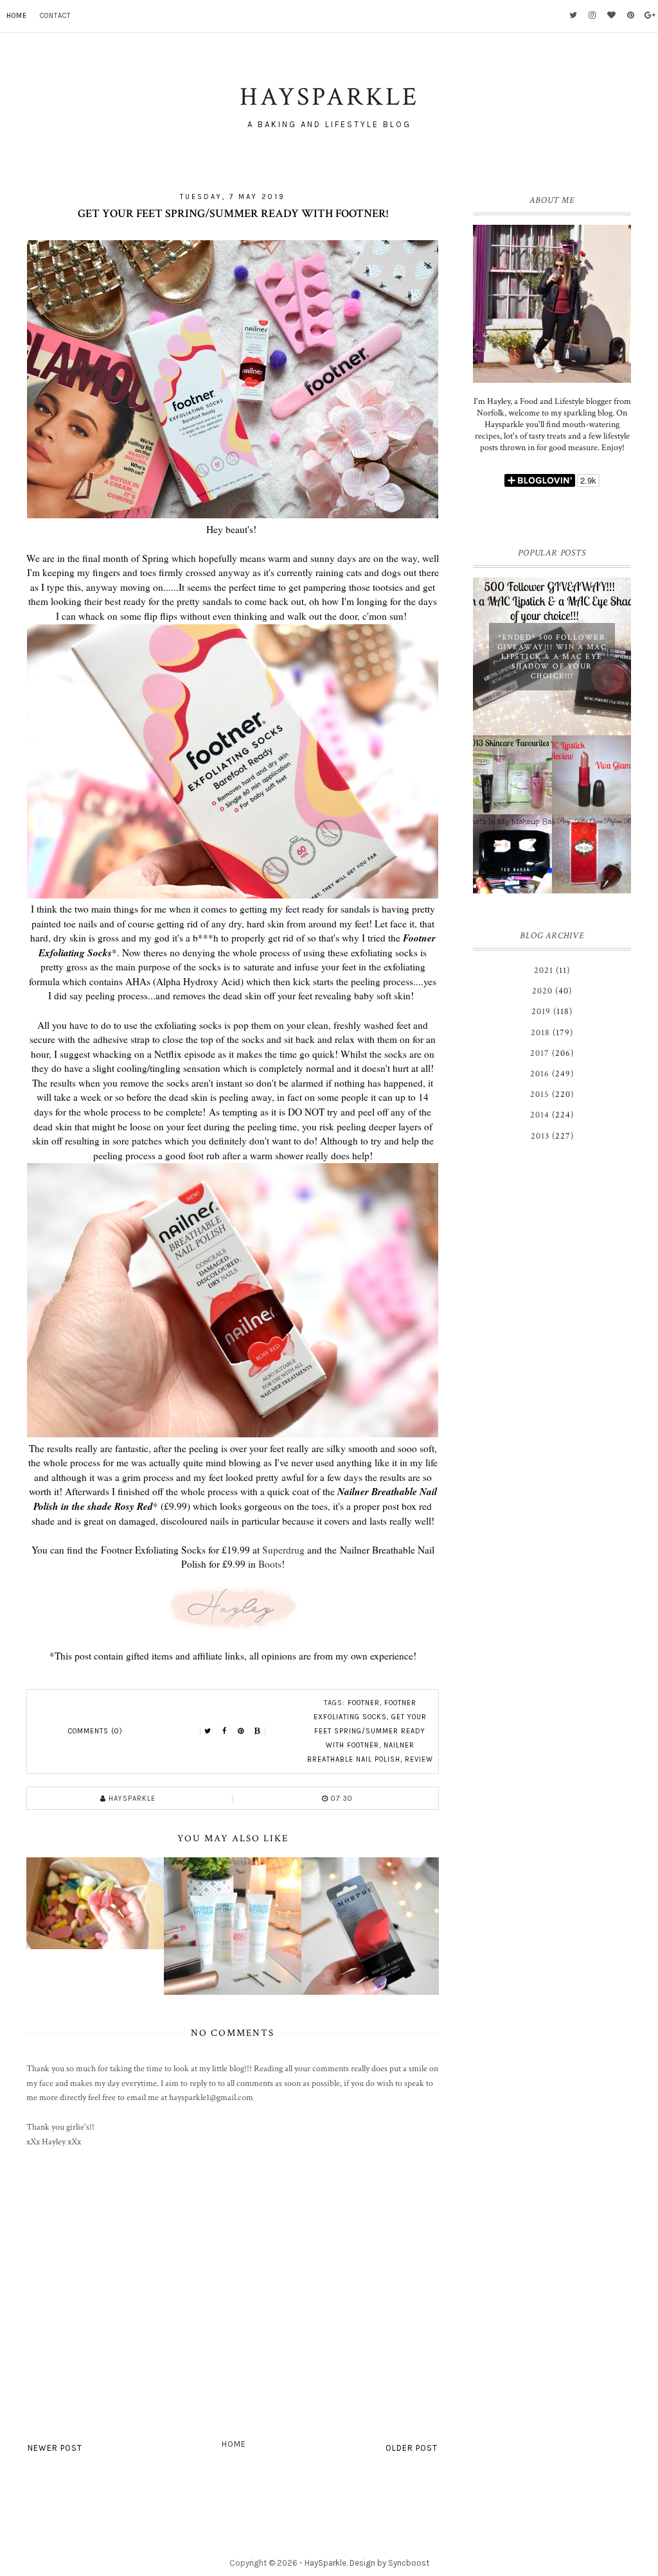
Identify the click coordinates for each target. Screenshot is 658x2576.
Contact (55, 16)
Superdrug (283, 1550)
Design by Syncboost (389, 2563)
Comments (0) (95, 1731)
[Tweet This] (208, 1731)
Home (17, 16)
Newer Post (55, 2448)
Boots (270, 1564)
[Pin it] (241, 1731)
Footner (364, 1703)
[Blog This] (258, 1731)
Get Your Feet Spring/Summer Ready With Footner (370, 1731)
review (419, 1759)
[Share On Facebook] (224, 1731)
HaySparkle (325, 2563)
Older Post (412, 2448)
